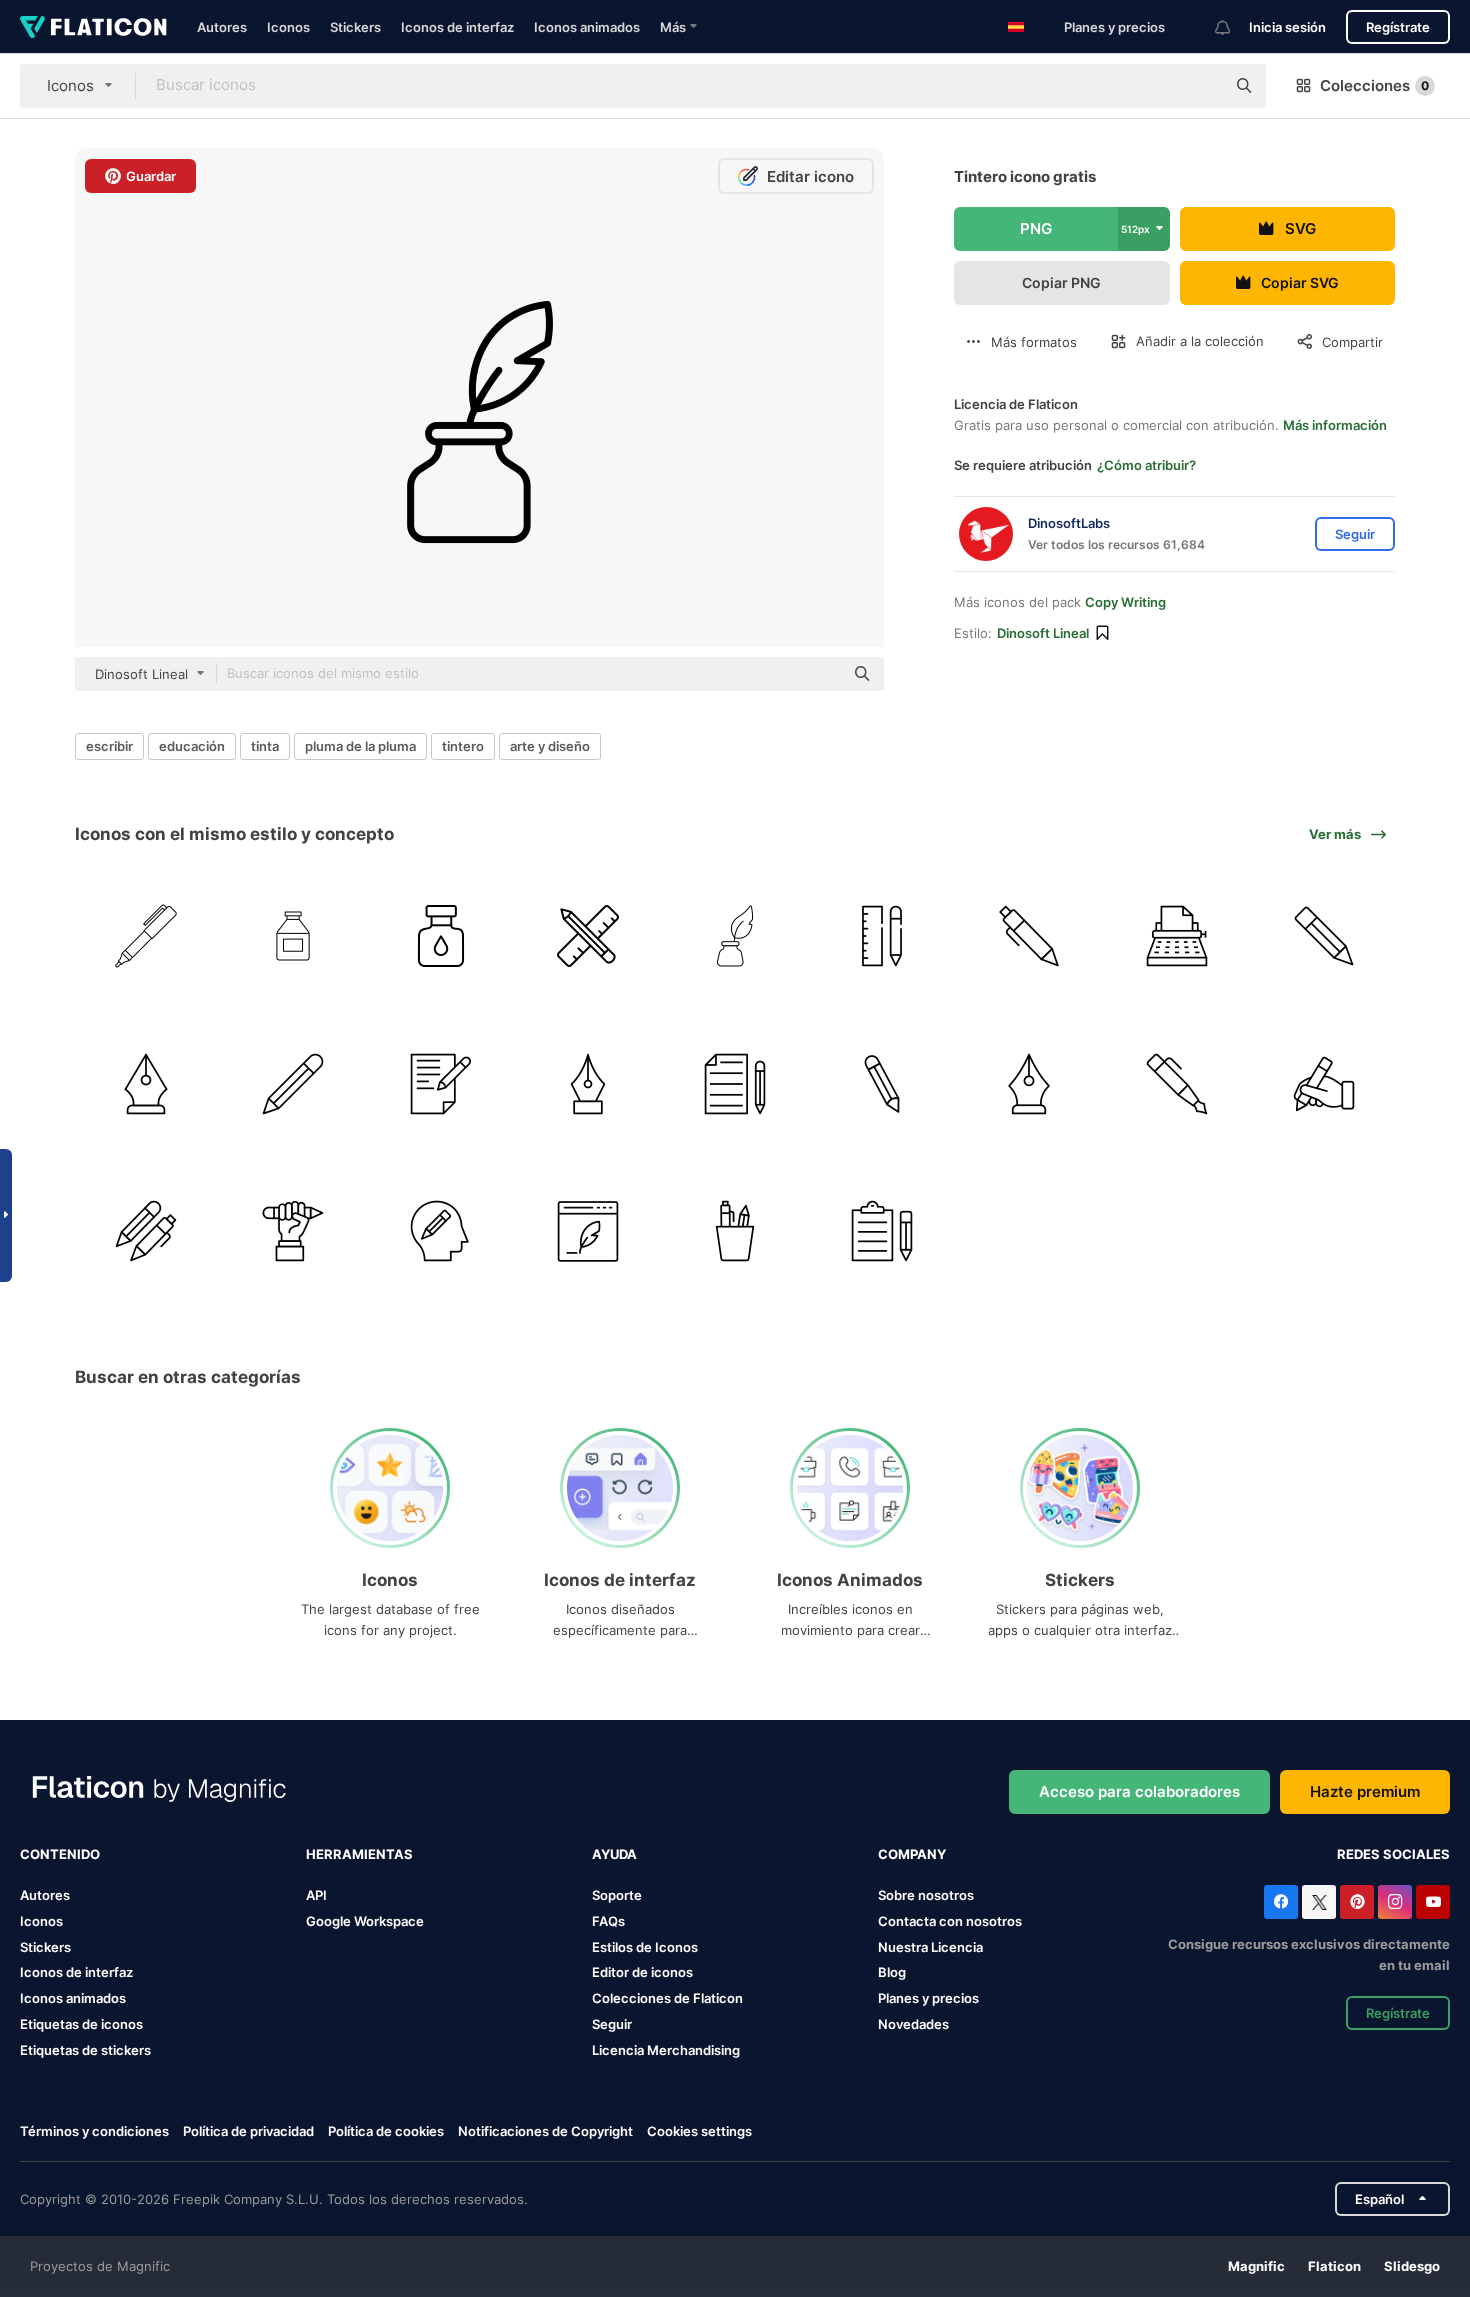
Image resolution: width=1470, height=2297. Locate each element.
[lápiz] (588, 936)
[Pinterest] (1357, 1902)
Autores (222, 27)
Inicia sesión (1287, 27)
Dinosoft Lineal (1043, 633)
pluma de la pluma (360, 746)
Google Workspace (365, 1921)
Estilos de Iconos (645, 1947)
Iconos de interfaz (457, 27)
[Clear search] (1200, 86)
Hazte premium (1365, 1791)
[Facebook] (1281, 1902)
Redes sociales (1393, 1854)
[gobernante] (882, 936)
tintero (463, 746)
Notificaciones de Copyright (545, 2131)
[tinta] (293, 936)
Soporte (617, 1895)
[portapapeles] (882, 1231)
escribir (109, 746)
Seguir (612, 2024)
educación (192, 746)
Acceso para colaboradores (1139, 1791)
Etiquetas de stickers (85, 2050)
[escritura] (1324, 1083)
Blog (892, 1972)
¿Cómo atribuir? (1146, 465)
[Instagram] (1395, 1902)
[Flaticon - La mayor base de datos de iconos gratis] (93, 27)
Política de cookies (386, 2131)
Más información (1335, 425)
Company (912, 1854)
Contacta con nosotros (950, 1921)
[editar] (440, 1231)
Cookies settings (699, 2131)
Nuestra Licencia (930, 1947)
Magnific (1256, 2266)
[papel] (440, 1083)
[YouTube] (1433, 1902)
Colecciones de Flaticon (667, 1998)
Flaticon (1334, 2266)
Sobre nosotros (926, 1895)
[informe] (735, 1083)
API (316, 1895)
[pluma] (588, 1231)
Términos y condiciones (94, 2131)
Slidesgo (1412, 2266)
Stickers (355, 27)
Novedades (913, 2024)
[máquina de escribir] (1177, 936)
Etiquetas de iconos (81, 2024)
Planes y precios (1114, 27)
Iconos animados (587, 27)
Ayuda (614, 1854)
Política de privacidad (248, 2131)
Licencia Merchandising (666, 2050)
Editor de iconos (642, 1972)
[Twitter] (1319, 1902)
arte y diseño (550, 746)
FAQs (608, 1921)
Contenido (60, 1854)
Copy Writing (1125, 602)
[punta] (146, 1083)
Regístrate (1398, 27)
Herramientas (359, 1854)
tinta (265, 746)
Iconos (288, 27)
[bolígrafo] (146, 936)
